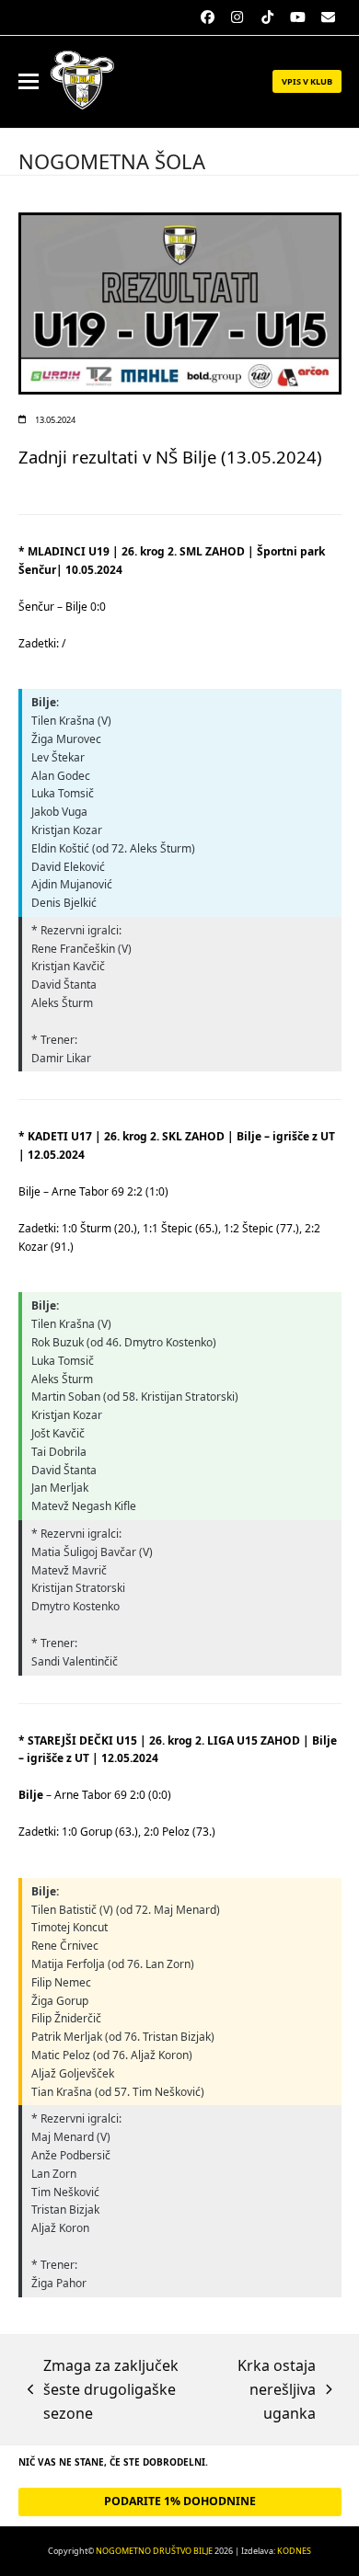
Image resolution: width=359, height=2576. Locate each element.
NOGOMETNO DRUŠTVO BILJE (154, 2551)
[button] (29, 81)
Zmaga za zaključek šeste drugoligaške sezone (104, 2391)
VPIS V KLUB (307, 81)
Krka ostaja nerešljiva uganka (264, 2391)
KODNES (294, 2551)
